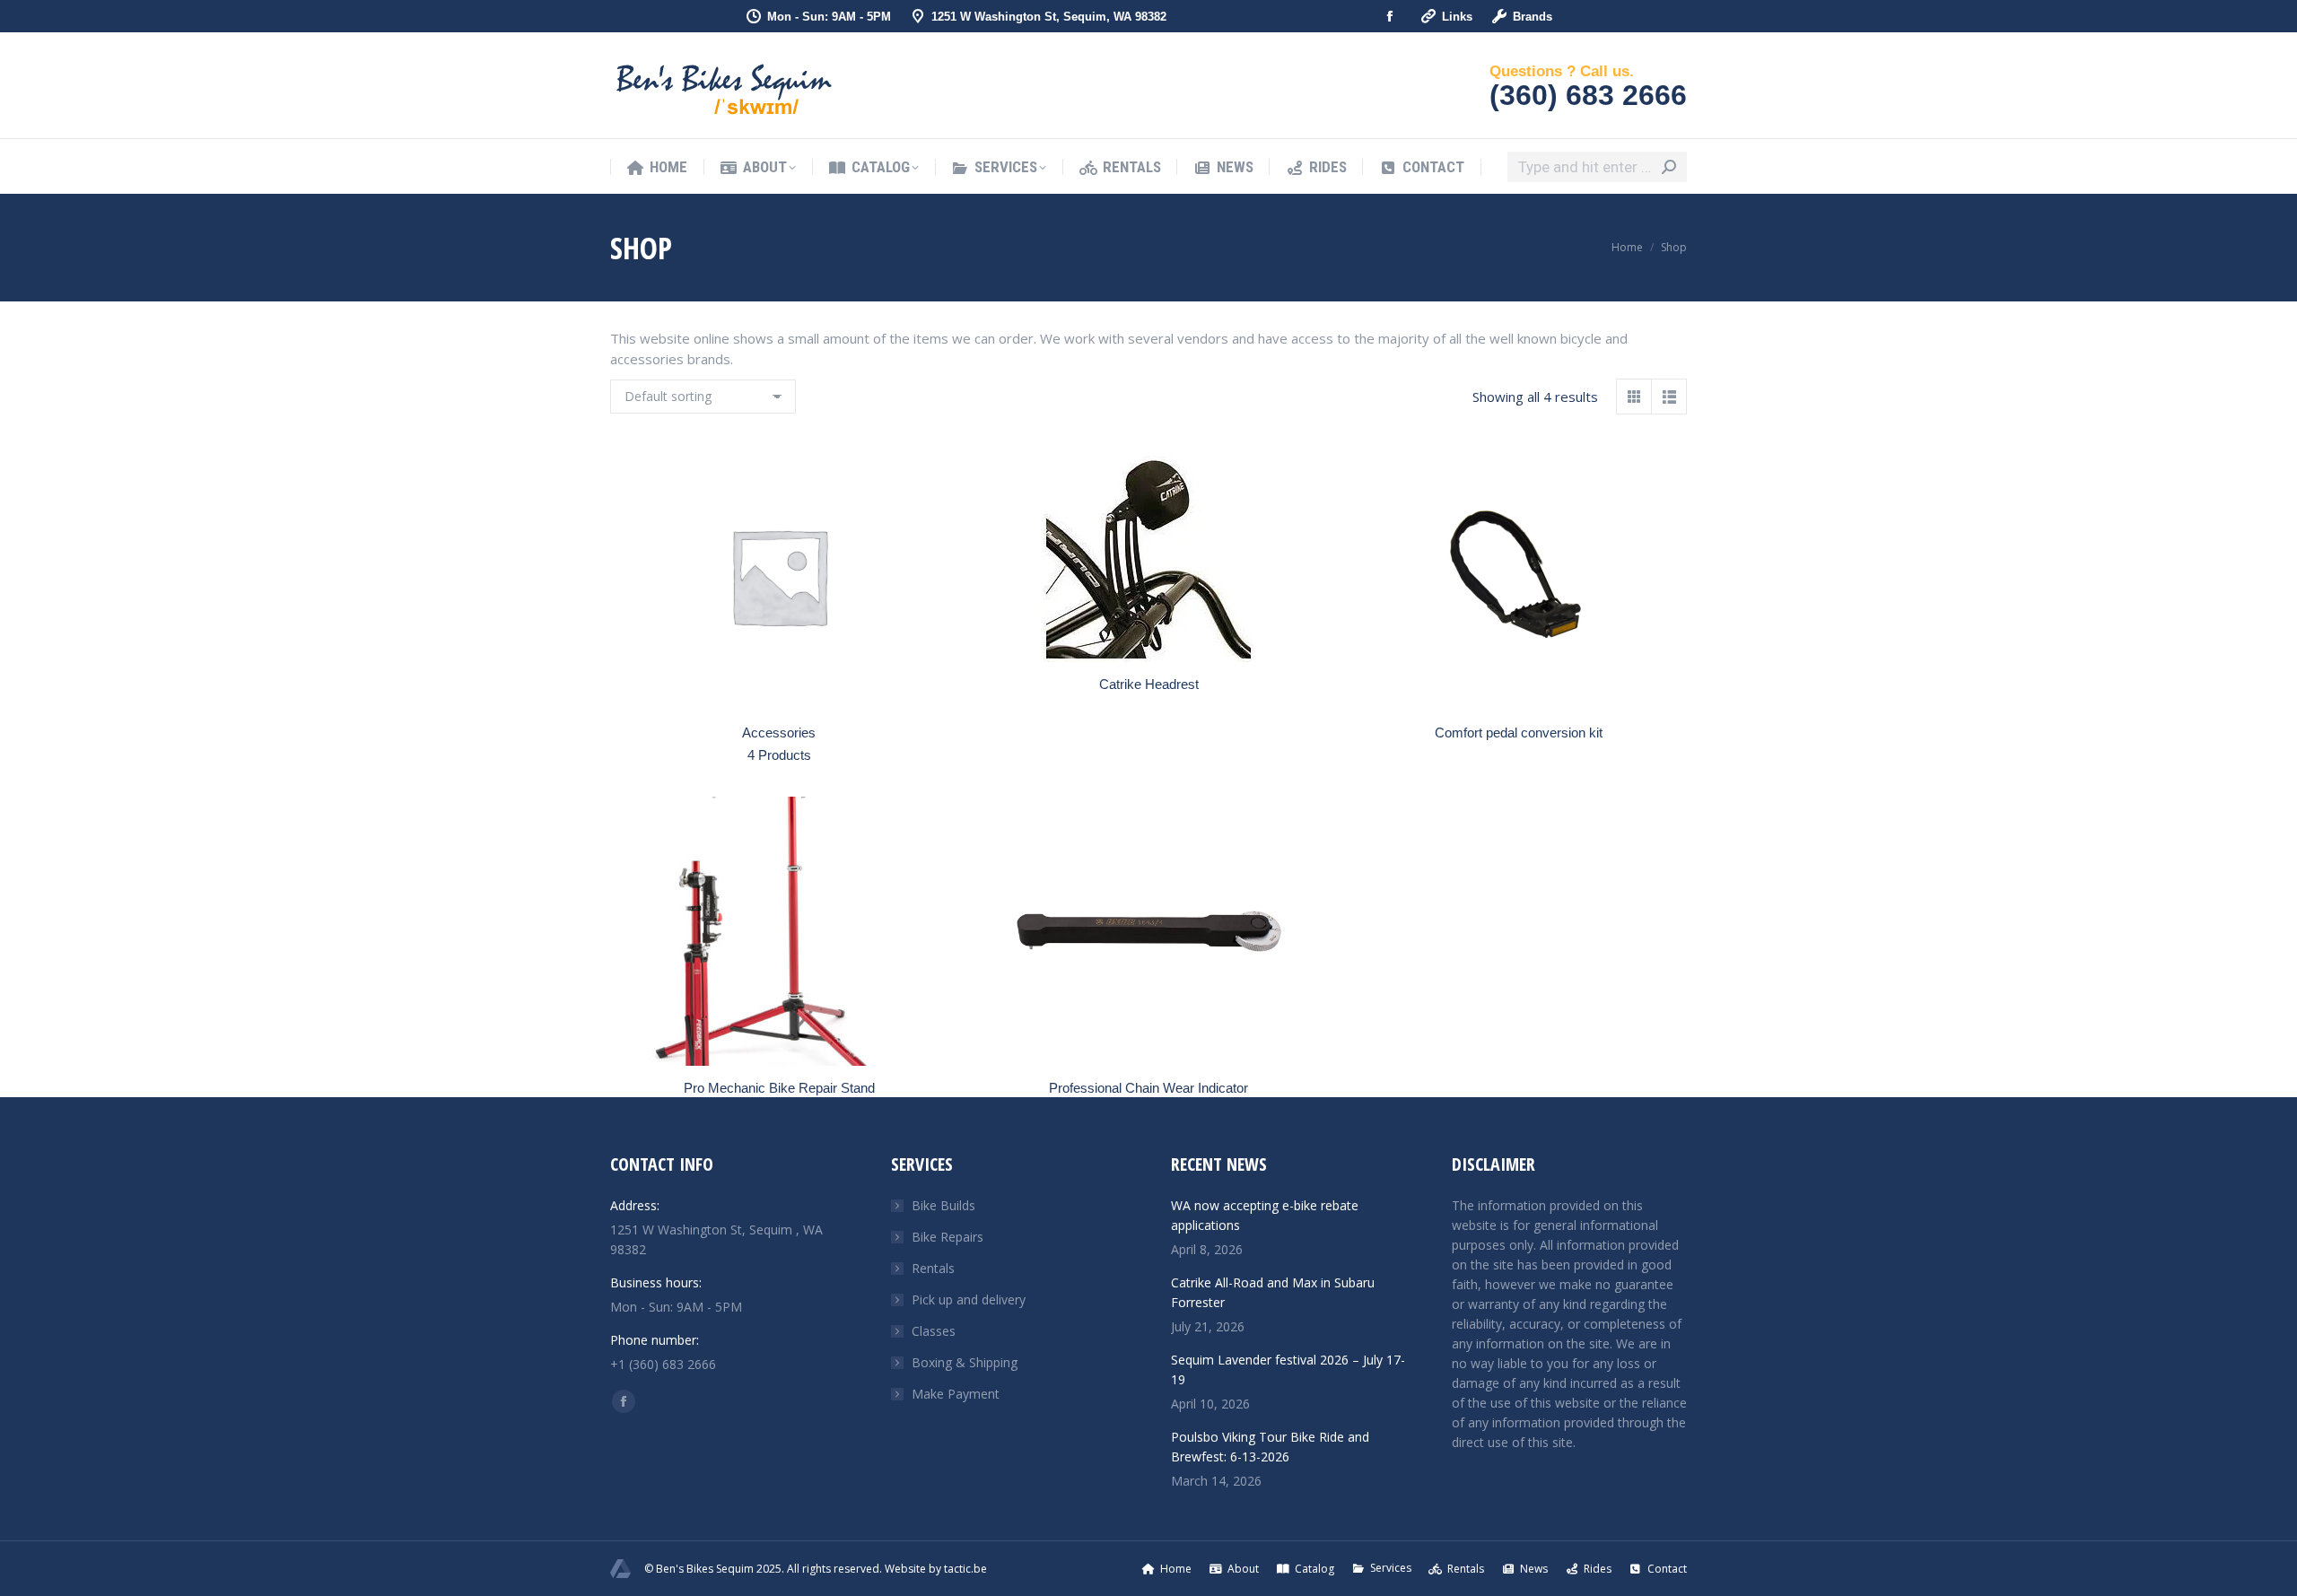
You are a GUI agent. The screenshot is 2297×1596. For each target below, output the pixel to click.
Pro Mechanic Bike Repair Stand (779, 1088)
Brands (1533, 17)
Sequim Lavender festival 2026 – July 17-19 (1288, 1369)
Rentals (933, 1268)
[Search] (1669, 167)
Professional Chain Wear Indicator (1148, 1088)
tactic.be (965, 1569)
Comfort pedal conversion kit (1519, 733)
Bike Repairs (948, 1237)
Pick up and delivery (969, 1299)
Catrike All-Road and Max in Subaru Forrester (1273, 1292)
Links (1457, 17)
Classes (934, 1331)
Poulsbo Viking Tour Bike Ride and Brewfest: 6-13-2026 (1270, 1447)
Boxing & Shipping (965, 1362)
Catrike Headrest (1149, 684)
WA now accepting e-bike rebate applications (1265, 1215)
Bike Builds (943, 1205)
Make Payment (956, 1394)
